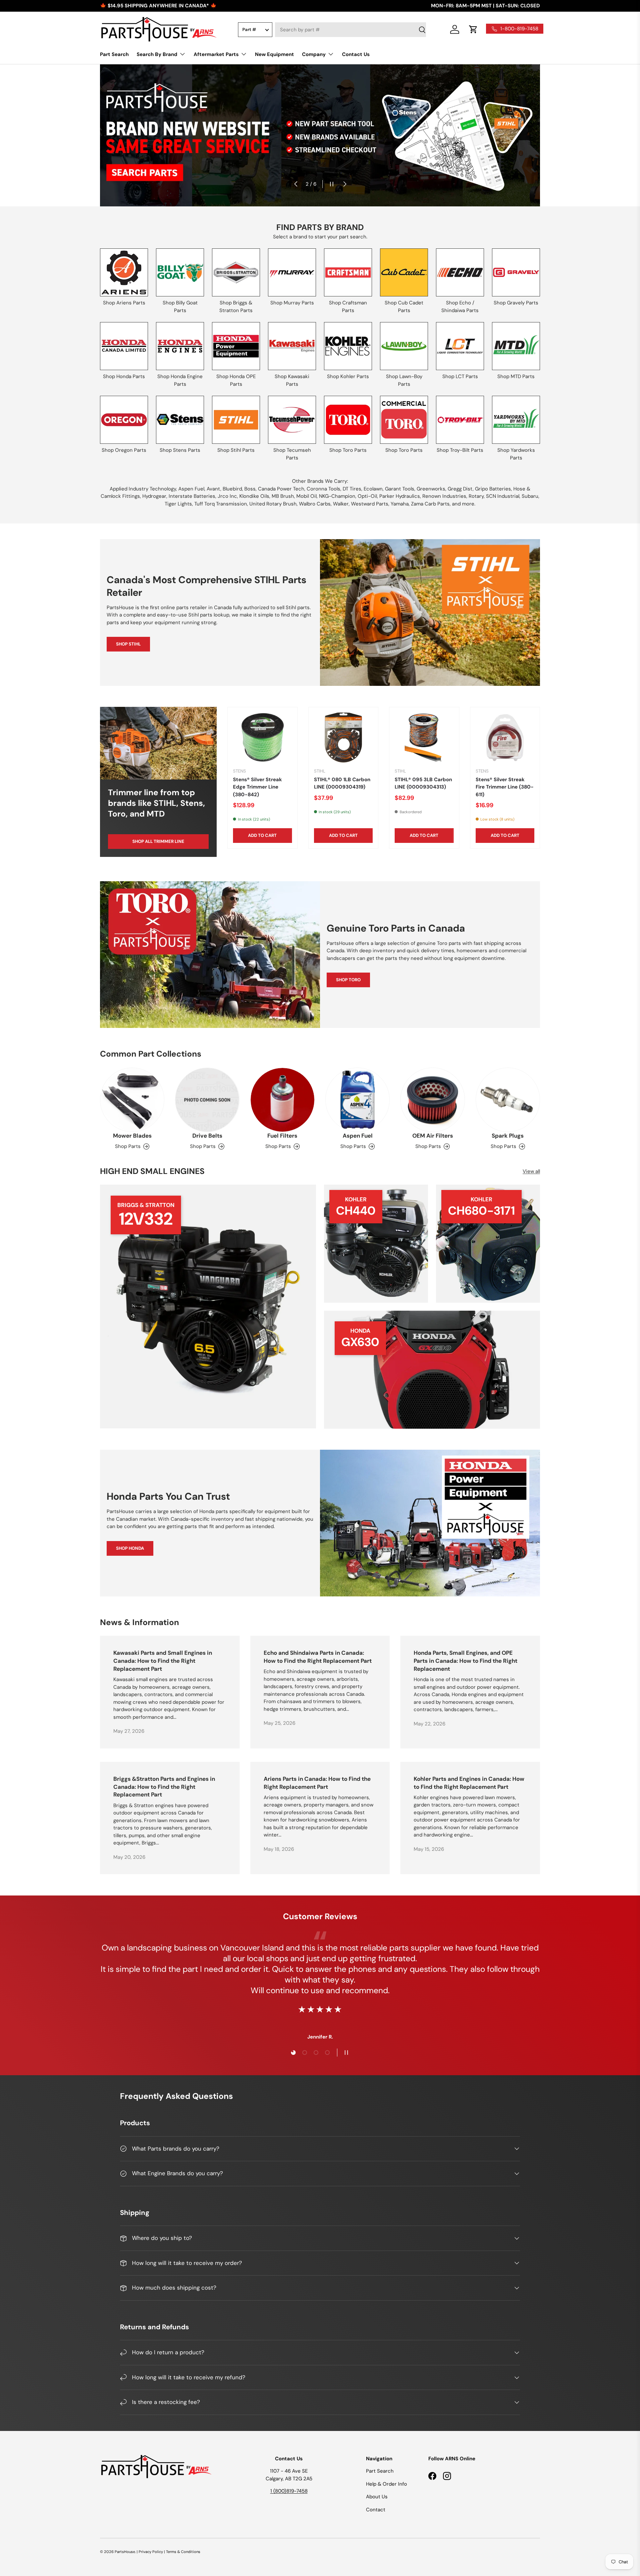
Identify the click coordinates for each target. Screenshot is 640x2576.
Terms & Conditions (183, 2552)
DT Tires (352, 489)
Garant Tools (400, 489)
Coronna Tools (323, 489)
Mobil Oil (306, 496)
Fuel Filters (282, 1136)
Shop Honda (130, 1548)
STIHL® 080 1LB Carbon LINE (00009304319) (342, 783)
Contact (376, 2510)
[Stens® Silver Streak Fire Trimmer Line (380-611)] (505, 738)
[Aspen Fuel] (357, 1100)
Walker (341, 504)
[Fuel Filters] (282, 1100)
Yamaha (400, 504)
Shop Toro (348, 980)
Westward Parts (370, 504)
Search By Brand (157, 54)
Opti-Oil (367, 496)
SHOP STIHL (128, 644)
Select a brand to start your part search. (320, 237)
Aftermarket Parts (216, 54)
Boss (250, 489)
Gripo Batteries (493, 489)
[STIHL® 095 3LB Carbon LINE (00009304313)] (424, 738)
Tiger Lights (178, 504)
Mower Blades (132, 1136)
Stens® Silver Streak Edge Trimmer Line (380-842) (257, 787)
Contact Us (356, 54)
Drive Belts (207, 1136)
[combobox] (350, 30)
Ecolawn (373, 489)
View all (531, 1171)
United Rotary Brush (273, 504)
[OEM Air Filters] (432, 1100)
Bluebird (232, 489)
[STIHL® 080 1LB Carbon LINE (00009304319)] (343, 738)
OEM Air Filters (433, 1136)
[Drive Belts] (207, 1100)
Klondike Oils (254, 496)
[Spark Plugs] (508, 1100)
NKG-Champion (337, 496)
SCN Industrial (503, 496)
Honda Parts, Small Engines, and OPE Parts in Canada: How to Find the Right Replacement (465, 1661)
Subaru (530, 496)
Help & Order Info (386, 2484)
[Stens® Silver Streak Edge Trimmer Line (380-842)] (262, 738)
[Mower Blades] (132, 1100)
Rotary (476, 496)
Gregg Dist (460, 489)
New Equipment (274, 54)
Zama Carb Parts (430, 504)
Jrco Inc (227, 496)
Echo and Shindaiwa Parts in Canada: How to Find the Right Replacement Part (318, 1657)
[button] (473, 29)
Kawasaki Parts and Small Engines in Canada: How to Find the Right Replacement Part (163, 1661)
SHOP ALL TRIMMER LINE (158, 841)
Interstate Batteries (192, 496)
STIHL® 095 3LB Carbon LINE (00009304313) (423, 783)
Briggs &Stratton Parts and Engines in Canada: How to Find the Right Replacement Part (164, 1787)
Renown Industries (444, 496)
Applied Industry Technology (143, 489)
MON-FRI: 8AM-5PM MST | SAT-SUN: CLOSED (485, 6)
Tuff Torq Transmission (221, 504)
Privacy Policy (151, 2552)
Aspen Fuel (191, 489)
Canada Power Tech (281, 489)
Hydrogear (154, 496)
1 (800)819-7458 (289, 2491)
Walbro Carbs (315, 504)
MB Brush (283, 496)
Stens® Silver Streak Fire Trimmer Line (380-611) (505, 787)
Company (314, 54)
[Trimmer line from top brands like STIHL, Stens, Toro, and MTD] (158, 743)
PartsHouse (125, 2552)
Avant (213, 489)
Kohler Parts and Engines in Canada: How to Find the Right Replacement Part (469, 1783)
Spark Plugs (508, 1136)
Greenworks (431, 489)
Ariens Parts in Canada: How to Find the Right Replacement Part (317, 1783)
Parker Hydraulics (400, 496)
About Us (377, 2497)
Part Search (114, 54)
